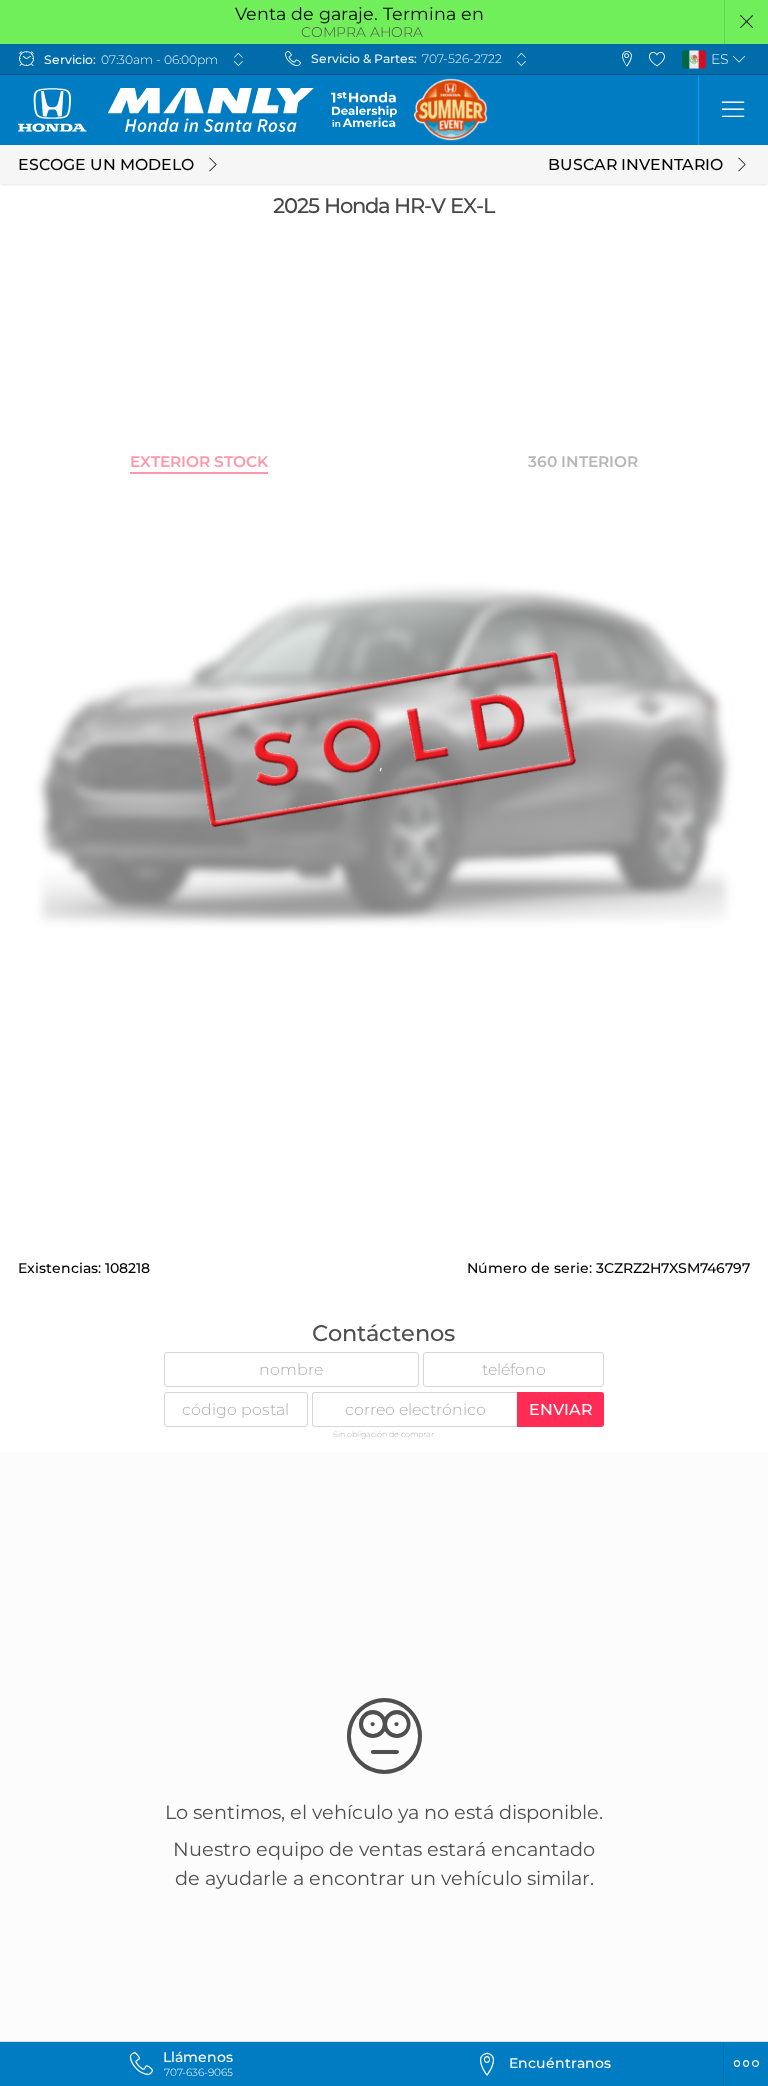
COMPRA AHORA (362, 32)
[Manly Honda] (166, 110)
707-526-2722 (462, 58)
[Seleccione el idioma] (733, 110)
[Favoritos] (657, 59)
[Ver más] (238, 59)
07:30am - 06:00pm (159, 59)
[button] (746, 22)
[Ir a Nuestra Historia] (363, 109)
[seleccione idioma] (740, 59)
